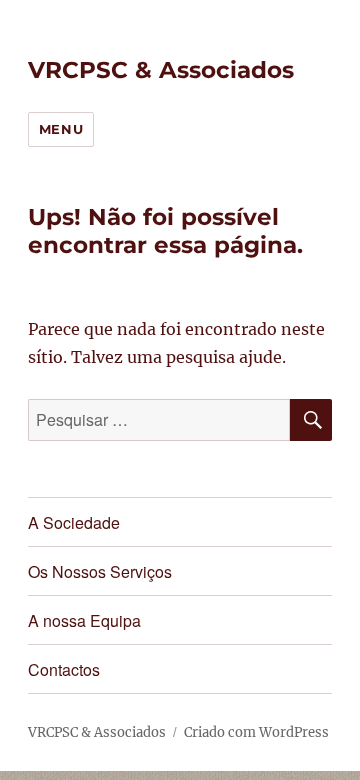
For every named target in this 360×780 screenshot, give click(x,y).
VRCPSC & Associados (161, 70)
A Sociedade (74, 522)
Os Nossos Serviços (100, 571)
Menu (61, 129)
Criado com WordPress (256, 732)
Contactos (64, 669)
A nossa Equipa (84, 620)
